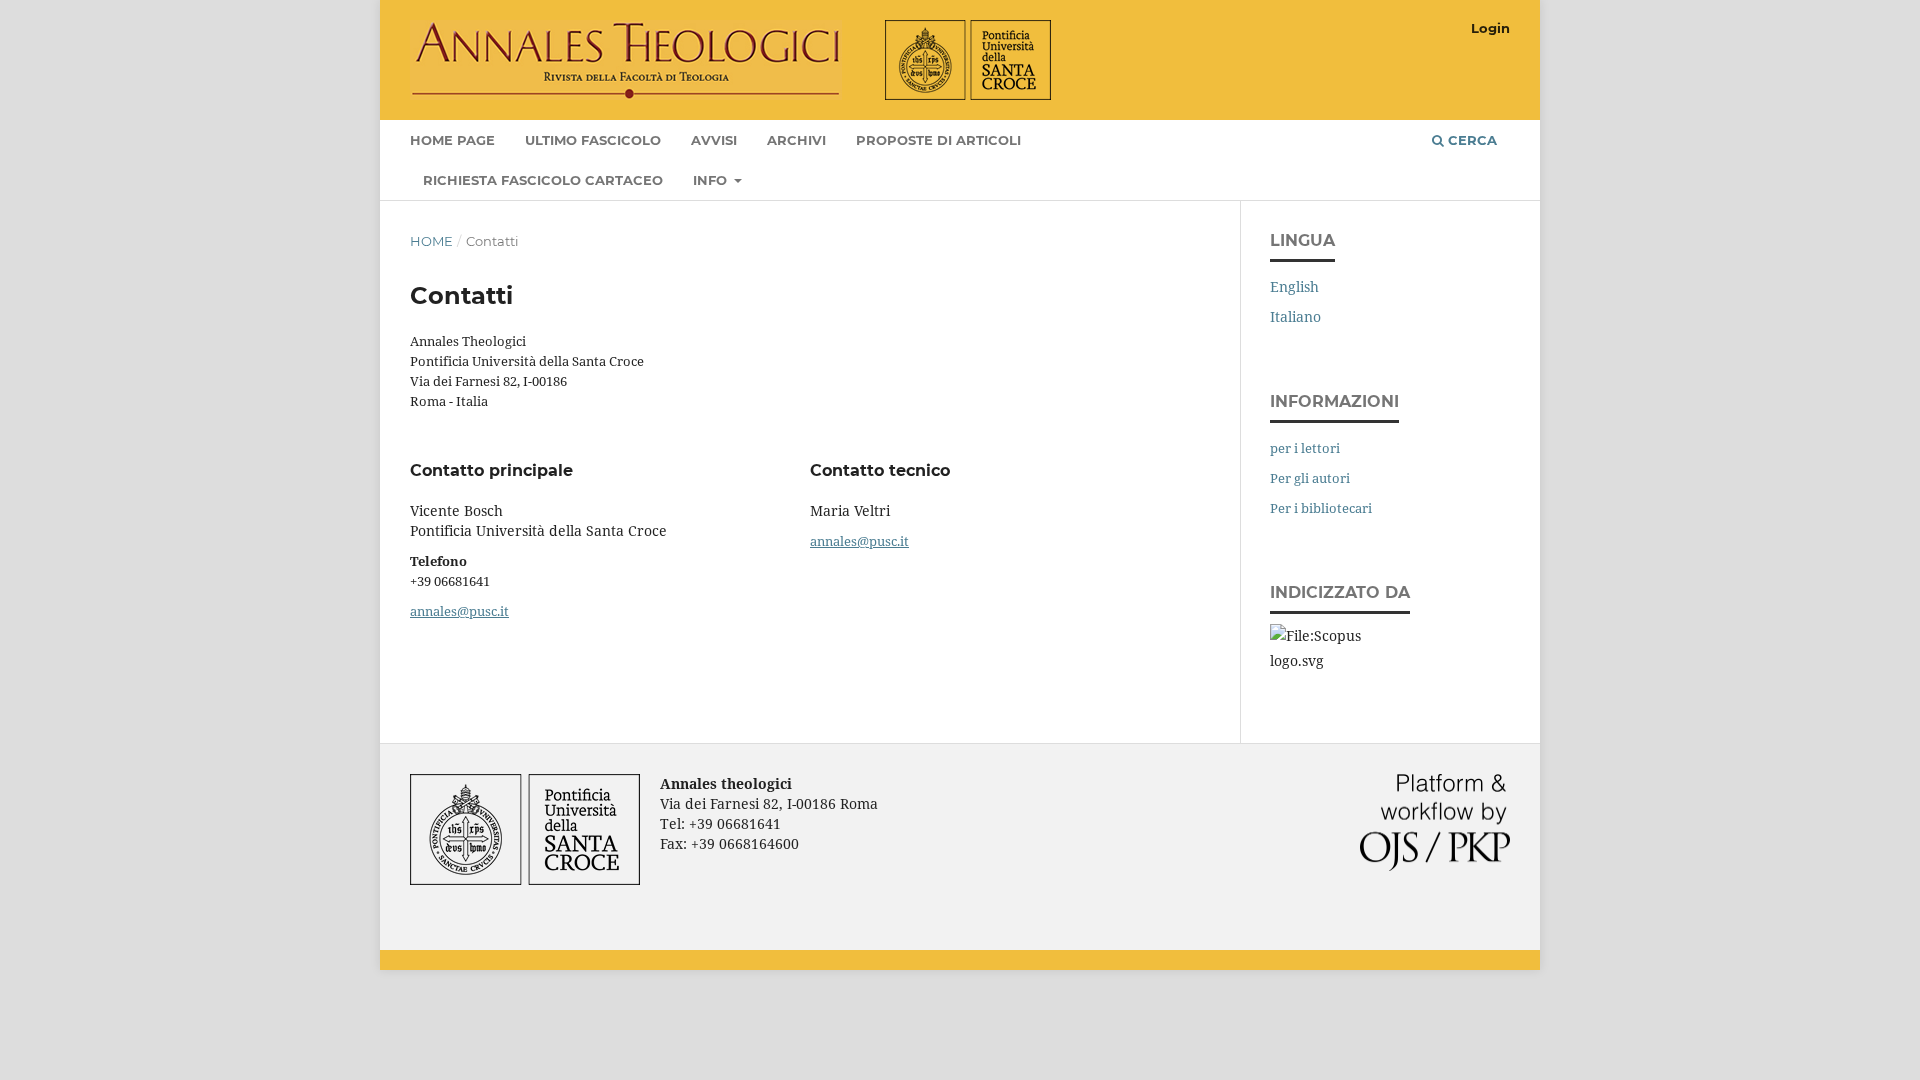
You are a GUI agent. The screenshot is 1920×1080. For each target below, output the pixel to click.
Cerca (1470, 140)
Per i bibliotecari (1321, 508)
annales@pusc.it (459, 611)
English (1294, 286)
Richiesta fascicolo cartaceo (543, 180)
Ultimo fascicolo (593, 140)
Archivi (796, 140)
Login (1490, 28)
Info (712, 180)
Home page (452, 140)
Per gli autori (1310, 478)
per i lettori (1305, 448)
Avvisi (714, 140)
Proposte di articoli (938, 140)
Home (431, 241)
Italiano (1295, 316)
